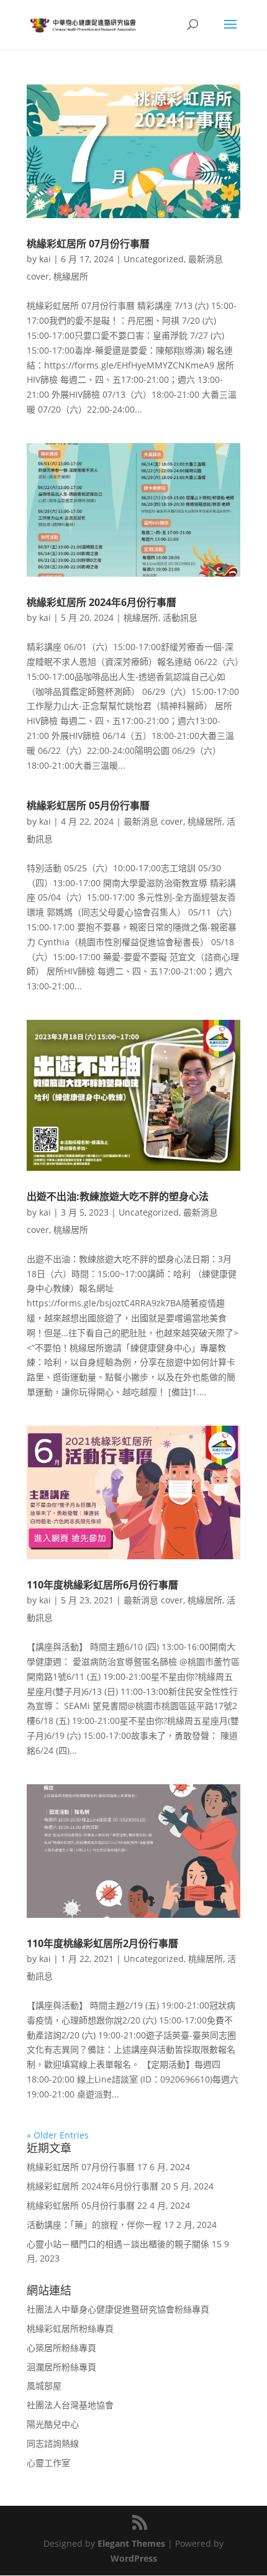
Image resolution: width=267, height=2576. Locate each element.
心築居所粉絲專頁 (61, 2348)
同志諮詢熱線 (53, 2443)
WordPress (134, 2558)
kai (45, 259)
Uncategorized (154, 259)
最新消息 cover (153, 821)
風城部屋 (44, 2386)
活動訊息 (180, 617)
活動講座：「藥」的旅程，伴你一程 (94, 2225)
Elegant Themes (131, 2543)
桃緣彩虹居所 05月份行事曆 (88, 805)
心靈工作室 (48, 2463)
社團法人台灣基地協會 (70, 2405)
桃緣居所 (71, 276)
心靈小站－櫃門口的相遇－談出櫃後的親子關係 (118, 2244)
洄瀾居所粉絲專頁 (61, 2367)
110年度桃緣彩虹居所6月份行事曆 (102, 1585)
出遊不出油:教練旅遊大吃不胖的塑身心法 (118, 1196)
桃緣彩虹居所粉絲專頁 (70, 2328)
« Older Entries (58, 2135)
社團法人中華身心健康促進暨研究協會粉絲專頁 (118, 2309)
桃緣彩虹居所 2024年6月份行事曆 (102, 602)
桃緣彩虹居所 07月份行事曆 (88, 244)
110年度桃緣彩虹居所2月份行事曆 (102, 1943)
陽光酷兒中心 (53, 2424)
